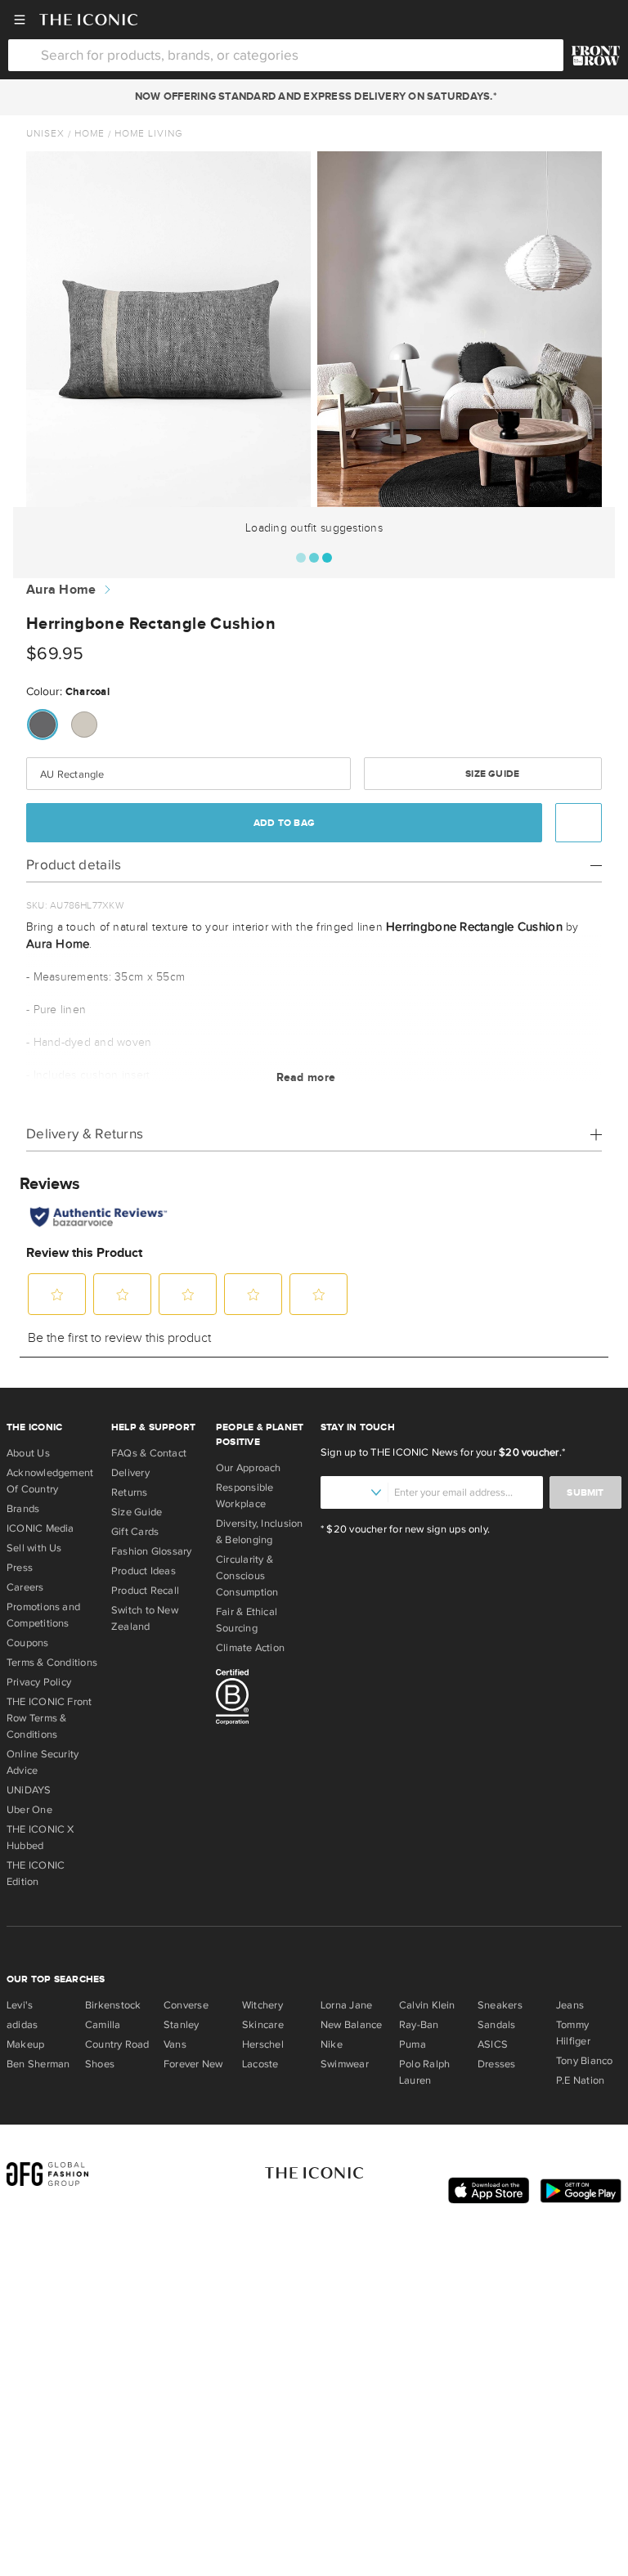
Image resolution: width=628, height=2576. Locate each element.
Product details (74, 865)
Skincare (263, 2025)
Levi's (20, 2005)
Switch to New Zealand (145, 1618)
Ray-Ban (419, 2025)
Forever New (193, 2064)
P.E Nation (580, 2080)
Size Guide (491, 774)
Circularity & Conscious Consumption (247, 1576)
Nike (332, 2044)
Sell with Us (34, 1548)
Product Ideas (144, 1571)
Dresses (497, 2064)
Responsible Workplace (244, 1496)
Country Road (117, 2044)
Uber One (29, 1810)
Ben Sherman (38, 2064)
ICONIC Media (40, 1528)
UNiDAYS (29, 1790)
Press (20, 1568)
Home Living (149, 133)
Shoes (100, 2064)
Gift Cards (135, 1532)
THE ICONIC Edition (36, 1874)
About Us (28, 1453)
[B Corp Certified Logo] (262, 1699)
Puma (413, 2044)
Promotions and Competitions (43, 1615)
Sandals (497, 2025)
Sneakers (500, 2005)
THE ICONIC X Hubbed (40, 1838)
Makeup (25, 2044)
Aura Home (61, 590)
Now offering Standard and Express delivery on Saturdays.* (314, 96)
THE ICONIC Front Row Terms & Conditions (49, 1718)
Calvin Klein (427, 2005)
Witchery (262, 2005)
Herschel (263, 2044)
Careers (25, 1587)
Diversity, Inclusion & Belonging (260, 1532)
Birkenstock (113, 2005)
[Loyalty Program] (596, 56)
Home (90, 133)
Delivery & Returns (85, 1134)
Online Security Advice (43, 1762)
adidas (22, 2025)
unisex (45, 133)
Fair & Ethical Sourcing (247, 1620)
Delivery (130, 1473)
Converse (186, 2005)
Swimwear (345, 2064)
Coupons (28, 1643)
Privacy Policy (39, 1682)
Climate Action (250, 1648)
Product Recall (145, 1591)
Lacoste (260, 2064)
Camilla (103, 2025)
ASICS (493, 2044)
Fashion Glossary (152, 1551)
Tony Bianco (584, 2061)
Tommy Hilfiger (573, 2033)
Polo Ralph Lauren (424, 2072)
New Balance (351, 2025)
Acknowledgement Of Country (50, 1481)
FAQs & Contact (149, 1453)
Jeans (570, 2005)
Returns (130, 1492)
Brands (23, 1509)
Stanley (182, 2025)
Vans (175, 2044)
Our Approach (249, 1468)
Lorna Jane (346, 2005)
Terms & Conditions (52, 1663)
